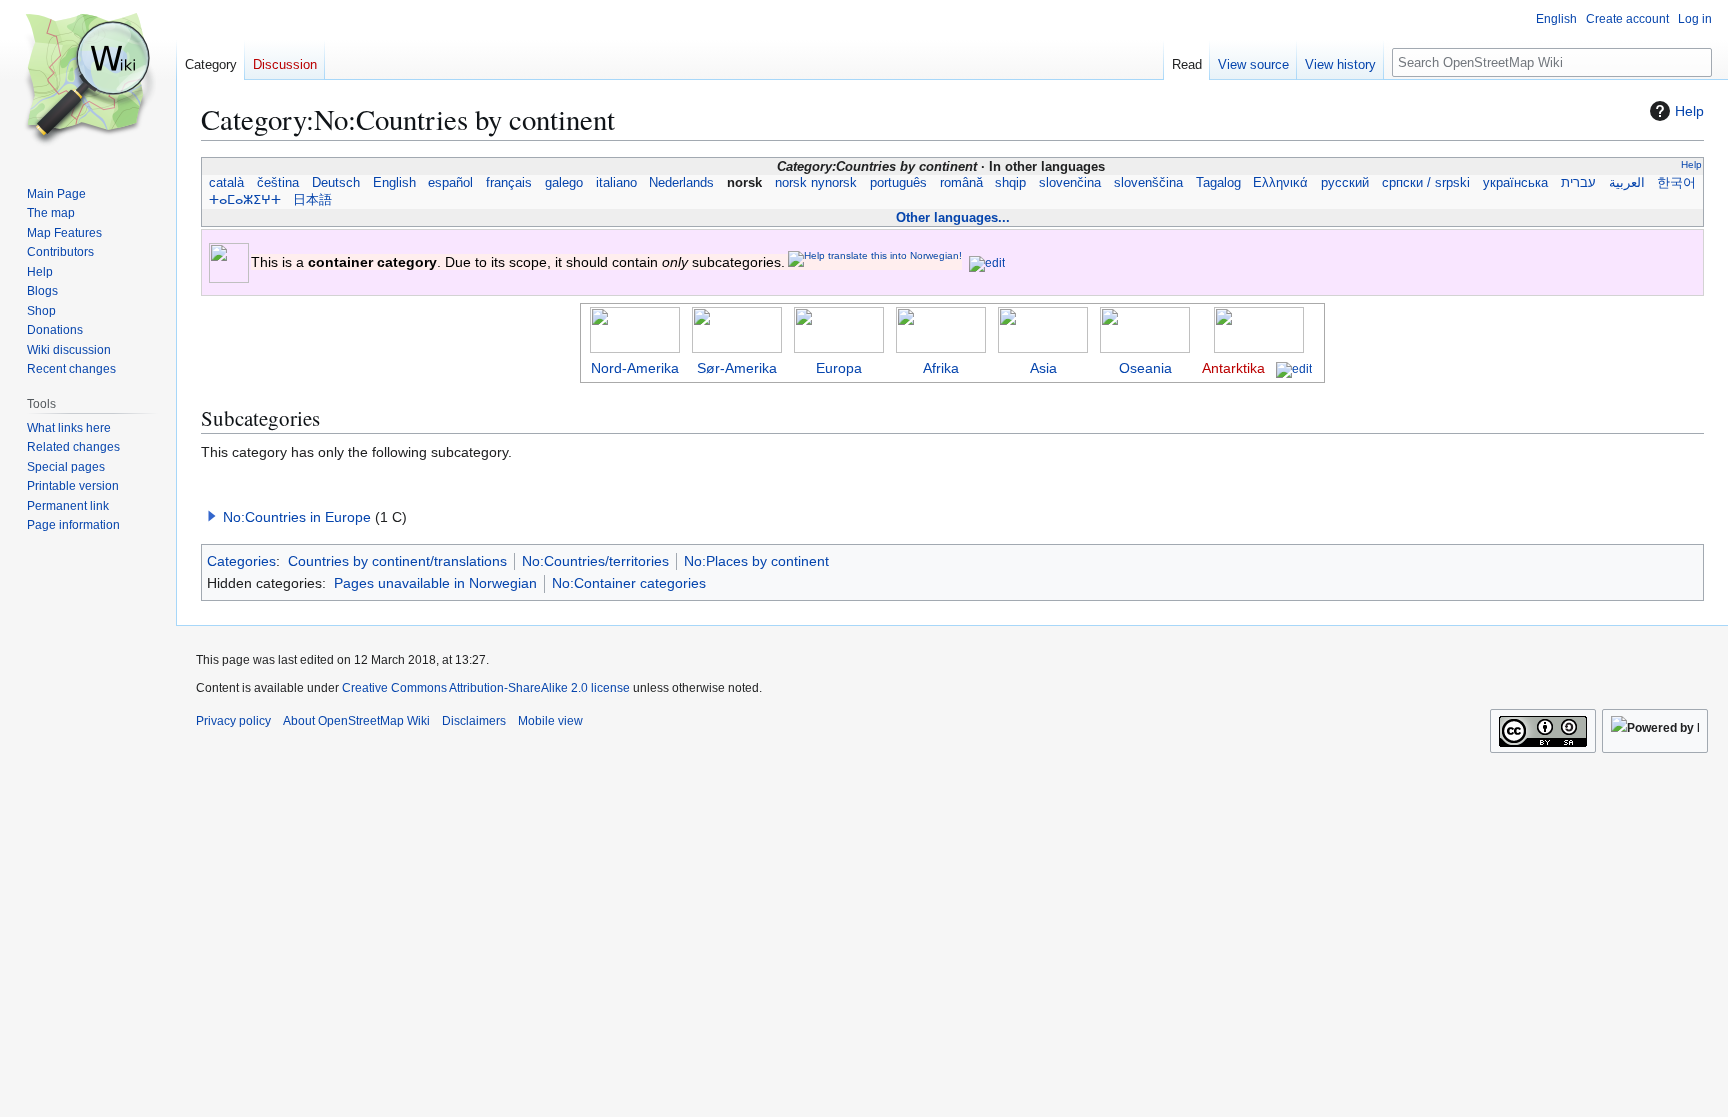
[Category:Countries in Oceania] (1145, 329)
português (899, 183)
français (509, 183)
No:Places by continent (756, 561)
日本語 (312, 200)
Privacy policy (233, 721)
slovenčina (1070, 183)
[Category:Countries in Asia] (1043, 329)
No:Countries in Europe (297, 517)
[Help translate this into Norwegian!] (875, 258)
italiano (616, 183)
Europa (839, 368)
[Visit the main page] (88, 80)
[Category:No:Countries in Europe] (839, 329)
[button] (212, 516)
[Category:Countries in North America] (635, 329)
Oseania (1145, 368)
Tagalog (1218, 183)
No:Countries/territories (595, 561)
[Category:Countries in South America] (737, 329)
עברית (1579, 183)
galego (564, 183)
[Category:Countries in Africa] (941, 329)
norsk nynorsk (816, 183)
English (394, 183)
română (961, 183)
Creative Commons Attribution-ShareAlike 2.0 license (486, 688)
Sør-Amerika (737, 368)
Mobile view (550, 721)
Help (1689, 111)
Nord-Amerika (635, 368)
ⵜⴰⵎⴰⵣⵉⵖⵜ (245, 200)
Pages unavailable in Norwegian (435, 583)
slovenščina (1149, 183)
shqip (1011, 183)
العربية (1626, 183)
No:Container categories (629, 583)
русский (1345, 183)
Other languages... (953, 217)
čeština (278, 183)
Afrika (941, 368)
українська (1516, 183)
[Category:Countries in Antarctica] (1259, 329)
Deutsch (336, 183)
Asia (1043, 368)
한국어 (1676, 183)
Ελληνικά (1281, 183)
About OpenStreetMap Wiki (356, 721)
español (451, 183)
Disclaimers (474, 721)
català (227, 183)
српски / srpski (1426, 183)
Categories (241, 561)
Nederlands (682, 183)
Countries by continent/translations (397, 561)
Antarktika (1233, 368)
